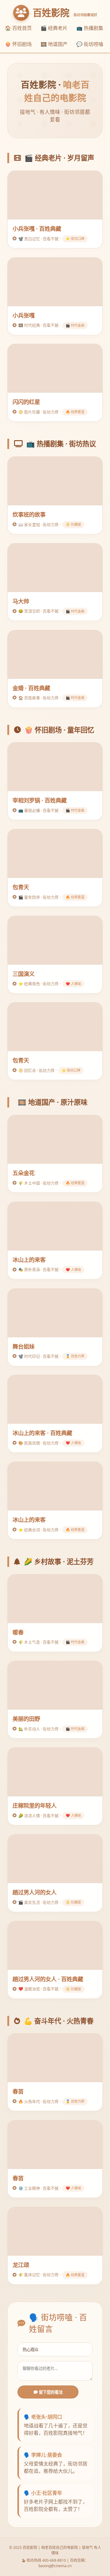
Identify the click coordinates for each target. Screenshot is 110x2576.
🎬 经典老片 (54, 28)
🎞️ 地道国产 (54, 44)
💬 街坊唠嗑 (90, 44)
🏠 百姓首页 (18, 28)
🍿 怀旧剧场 (18, 44)
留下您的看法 (50, 2392)
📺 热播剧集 (90, 28)
